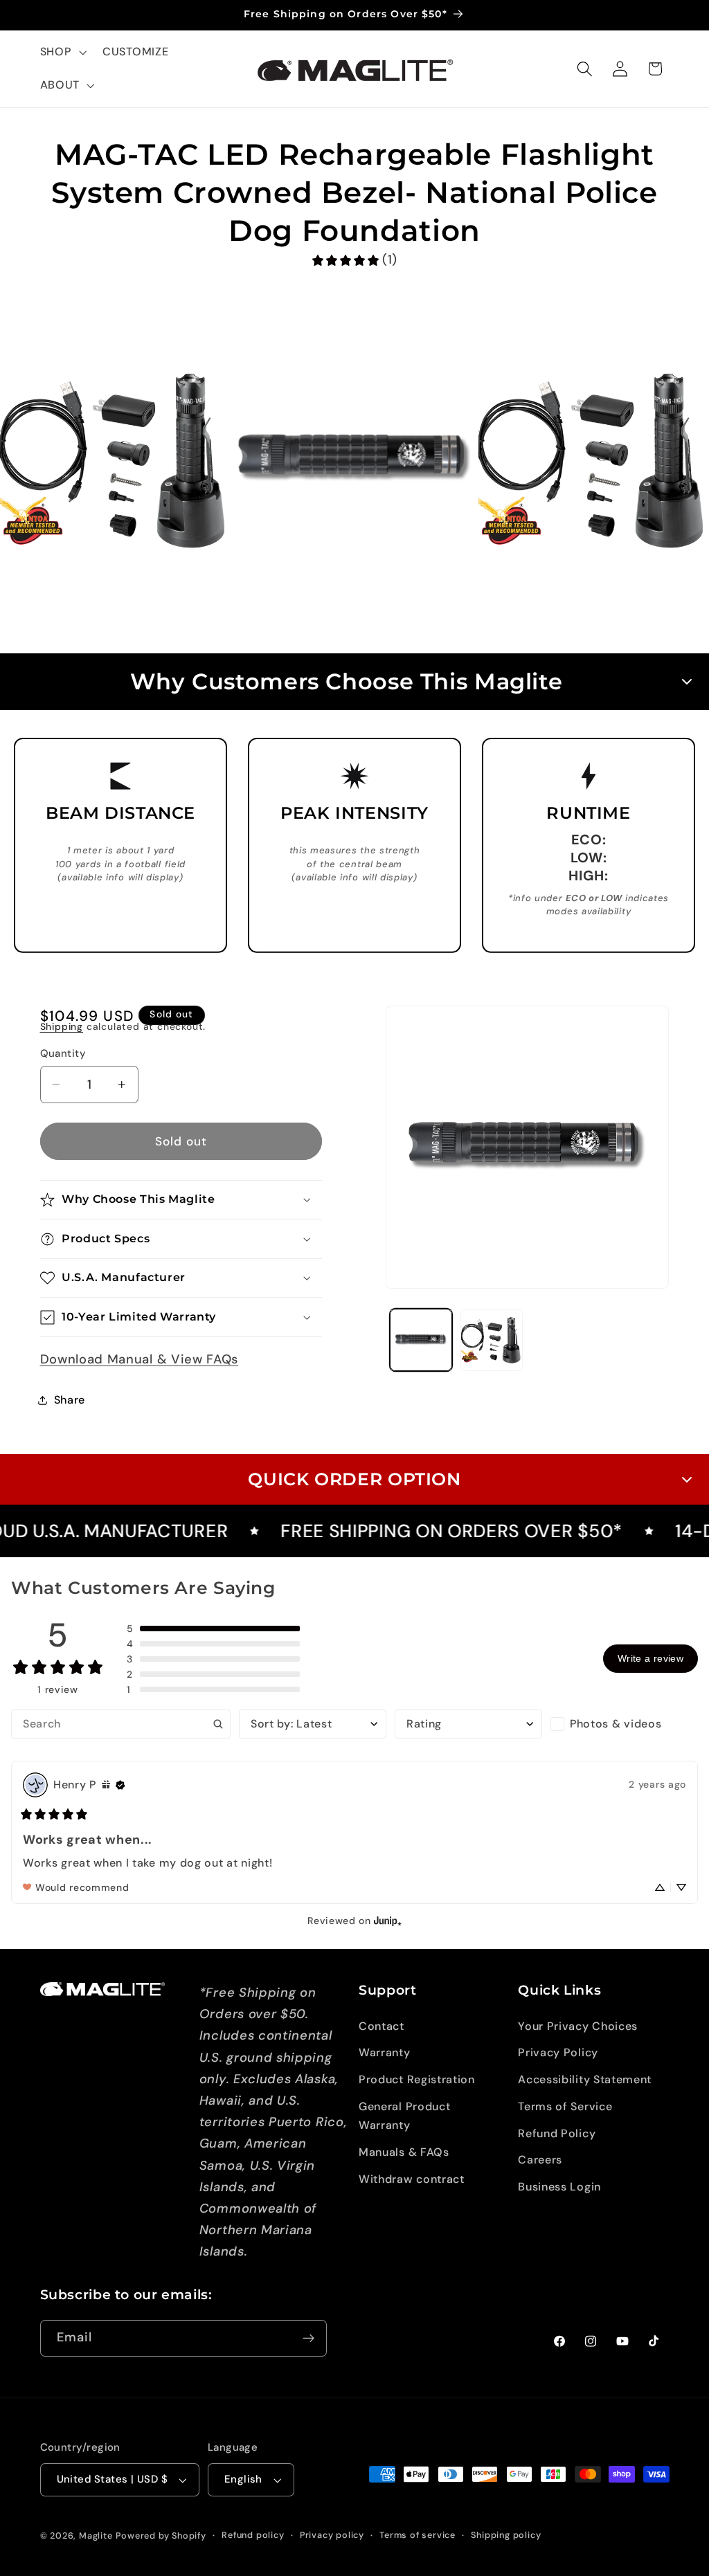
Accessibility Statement (585, 2079)
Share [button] (70, 1400)
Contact (382, 2026)
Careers (540, 2160)
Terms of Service (565, 2106)
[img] (106, 1785)
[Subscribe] (308, 2339)
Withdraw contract (412, 2179)
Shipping (62, 1026)
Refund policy (253, 2535)
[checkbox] (624, 1724)
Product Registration (417, 2079)
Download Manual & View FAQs (140, 1359)
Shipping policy (506, 2535)
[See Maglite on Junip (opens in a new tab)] (388, 1921)
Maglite (96, 2536)
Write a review (650, 1658)
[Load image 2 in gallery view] (492, 1340)
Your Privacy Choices (578, 2026)
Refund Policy (557, 2133)
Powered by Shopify (161, 2536)
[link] (354, 260)
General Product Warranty (404, 2116)
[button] (62, 53)
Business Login (559, 2187)
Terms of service (418, 2535)
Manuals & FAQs (404, 2152)
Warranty (385, 2052)
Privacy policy (332, 2535)
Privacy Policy (558, 2052)
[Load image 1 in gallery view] (421, 1340)
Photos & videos (616, 1724)
